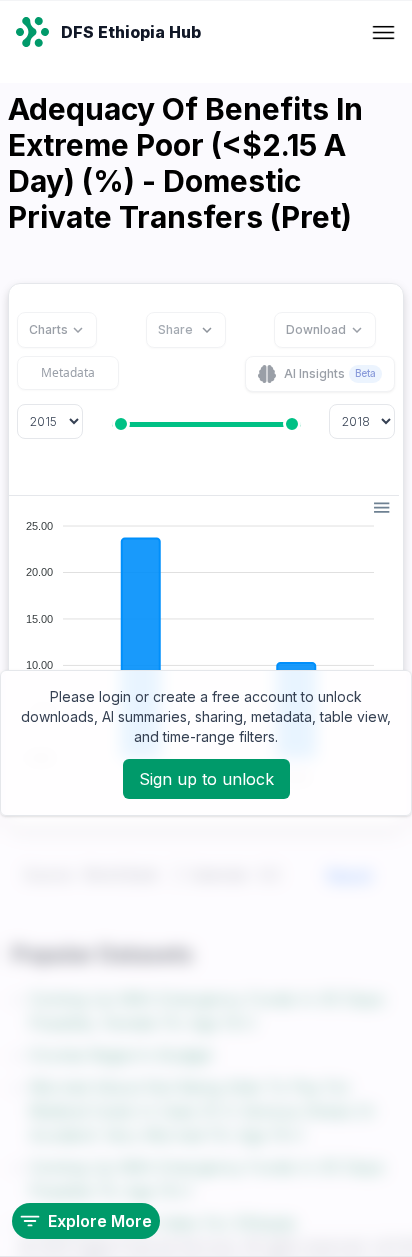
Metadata (68, 372)
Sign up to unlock (206, 779)
